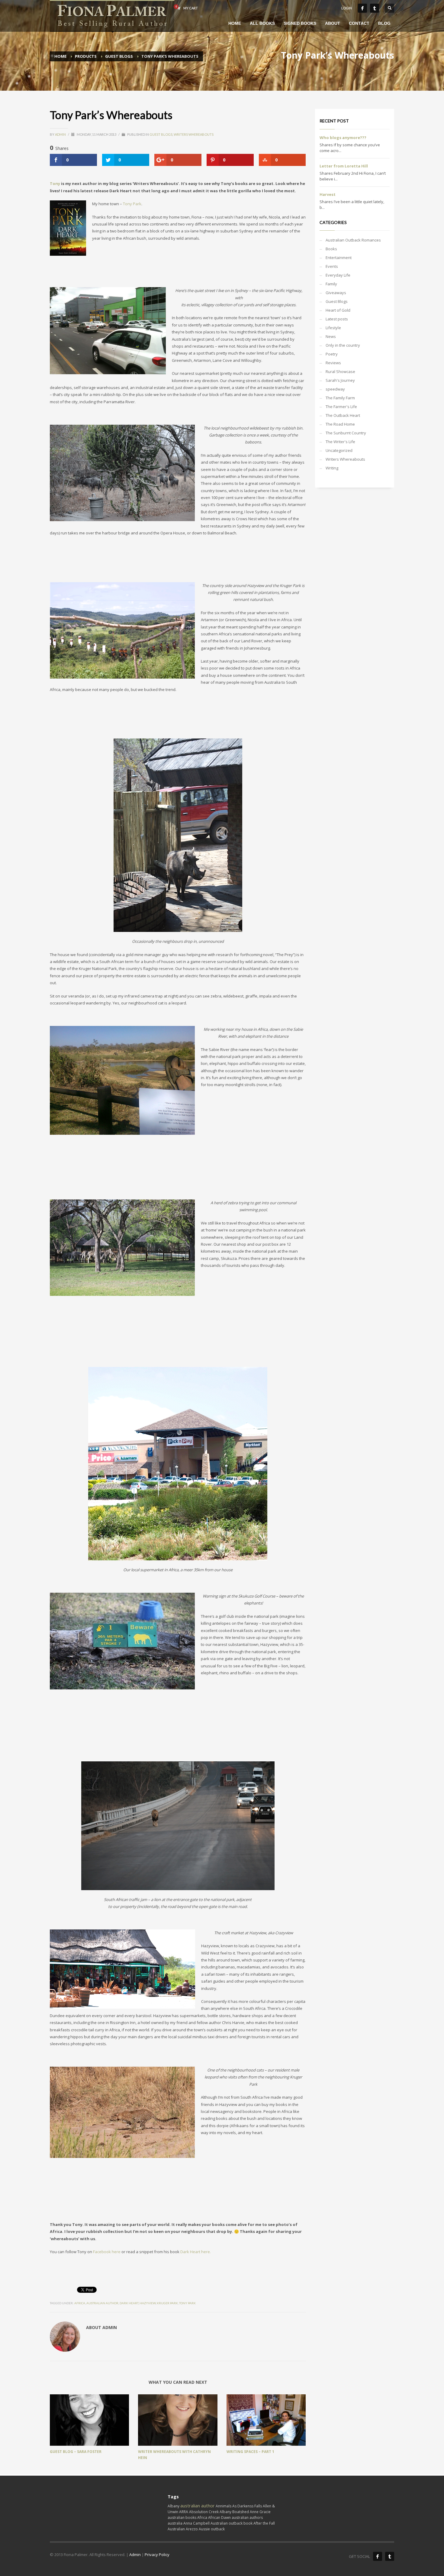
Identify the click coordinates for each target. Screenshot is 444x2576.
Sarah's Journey (340, 380)
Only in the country (343, 345)
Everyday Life (338, 275)
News (331, 336)
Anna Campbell (196, 2523)
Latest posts (337, 319)
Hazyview (148, 2303)
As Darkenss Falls (247, 2506)
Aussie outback (212, 2529)
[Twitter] (375, 8)
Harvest (328, 194)
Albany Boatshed (234, 2512)
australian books (182, 2518)
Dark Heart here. (196, 2252)
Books (331, 249)
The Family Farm (340, 398)
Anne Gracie (260, 2512)
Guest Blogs (161, 134)
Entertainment (339, 258)
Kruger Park (167, 2303)
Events (332, 266)
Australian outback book (232, 2523)
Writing (332, 468)
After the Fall (264, 2523)
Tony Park (132, 204)
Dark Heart (129, 2303)
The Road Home (340, 424)
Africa (80, 2303)
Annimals (224, 2506)
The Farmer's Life (341, 407)
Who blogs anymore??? (343, 138)
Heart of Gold (338, 310)
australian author (102, 2303)
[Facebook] (362, 8)
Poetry (332, 354)
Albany (174, 2506)
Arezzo (192, 2529)
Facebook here (107, 2252)
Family (331, 284)
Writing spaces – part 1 (250, 2452)
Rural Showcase (340, 371)
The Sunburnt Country (346, 433)
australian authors (247, 2518)
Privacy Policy (157, 2555)
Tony (55, 183)
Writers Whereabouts (194, 134)
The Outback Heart (343, 415)
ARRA (184, 2512)
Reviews (333, 363)
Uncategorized (339, 450)
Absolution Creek (204, 2512)
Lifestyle (333, 328)
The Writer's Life (340, 442)
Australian (176, 2529)
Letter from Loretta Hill (344, 166)
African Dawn (219, 2518)
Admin (61, 134)
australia (175, 2523)
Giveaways (336, 293)
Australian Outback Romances (353, 240)
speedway (335, 389)
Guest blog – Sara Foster (76, 2452)
